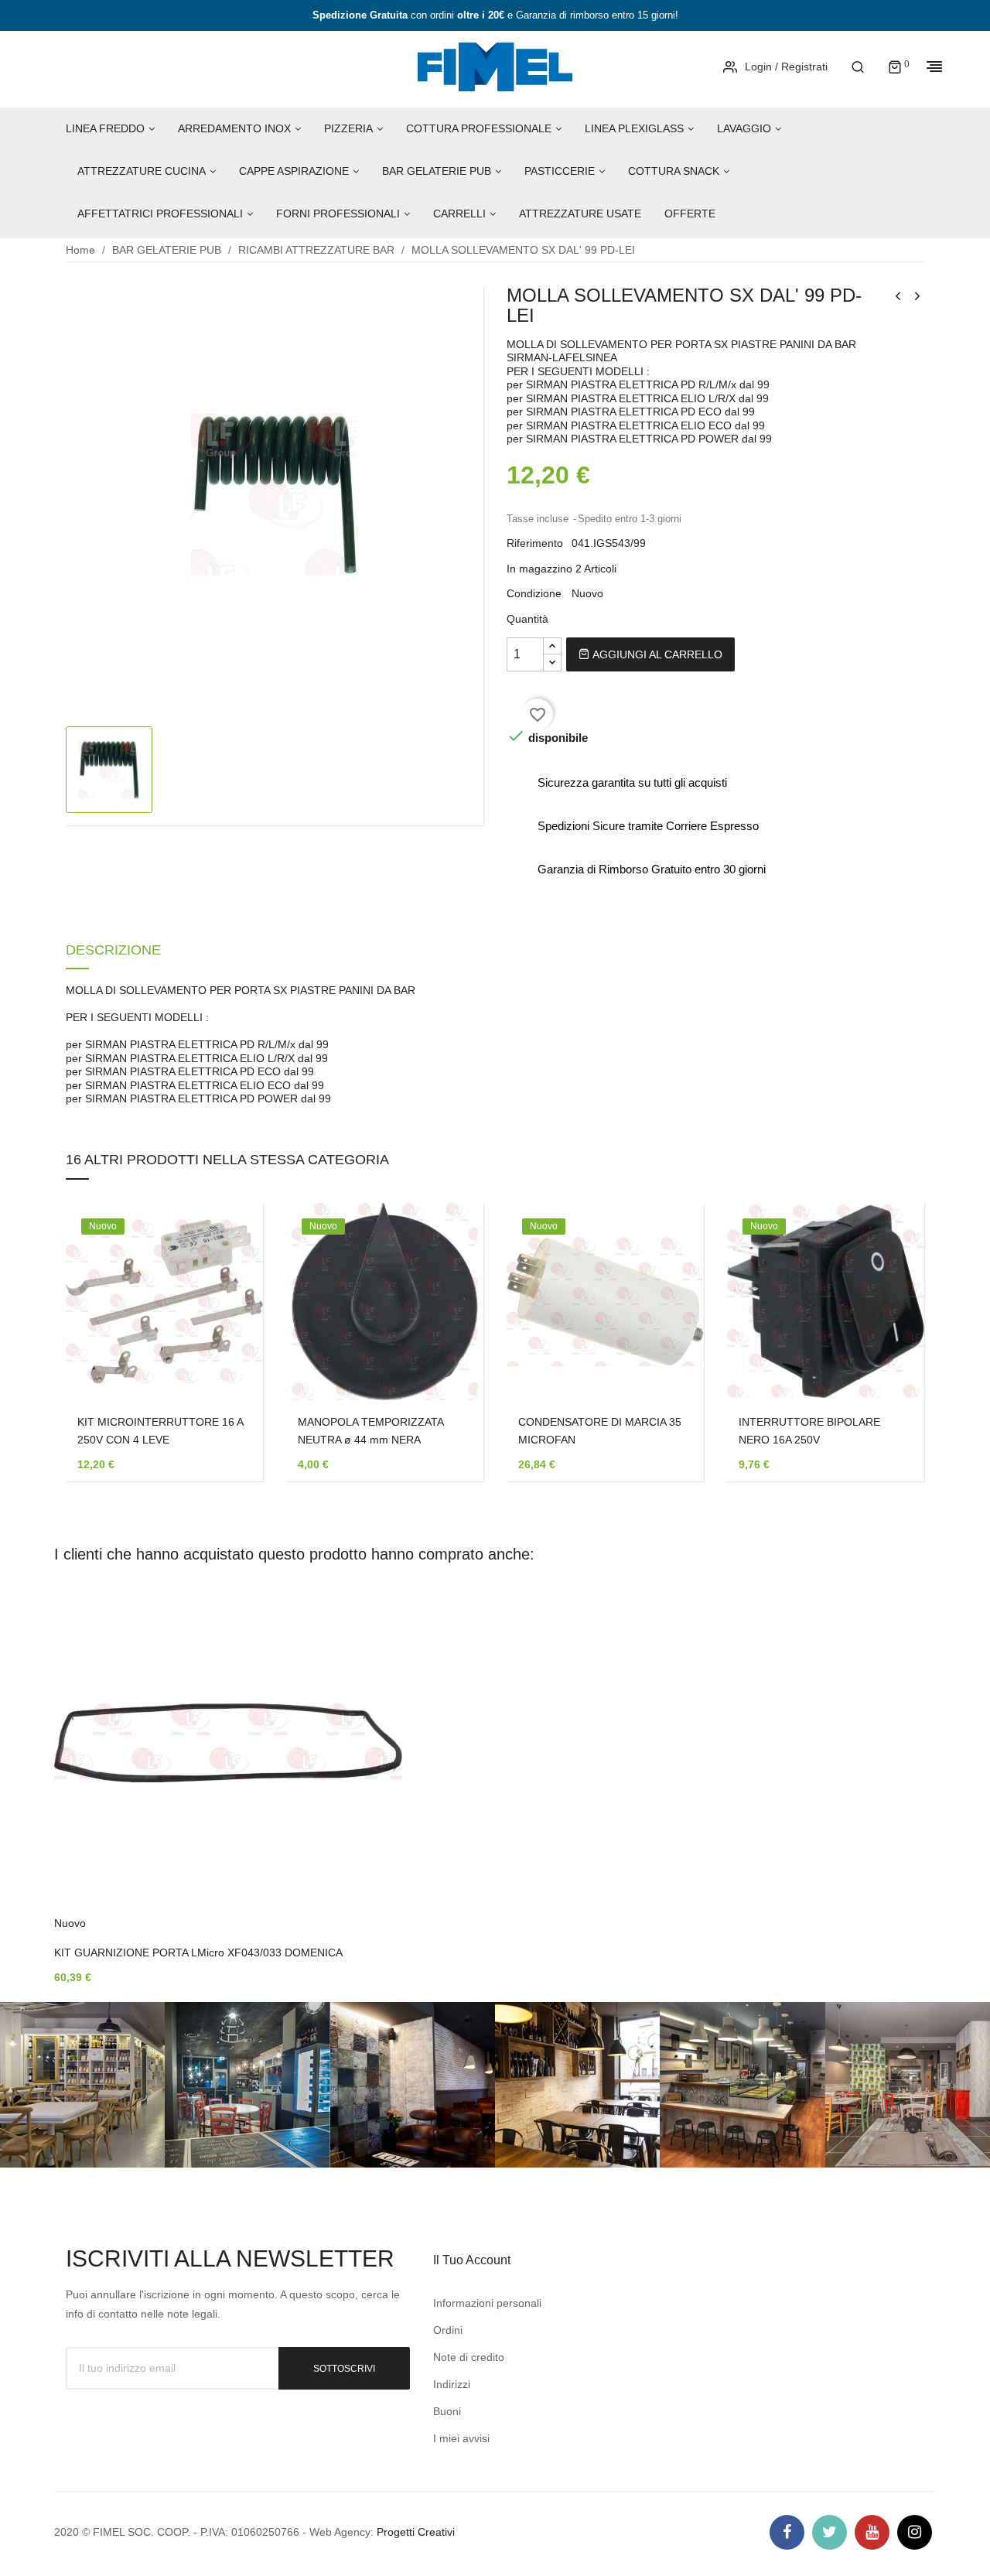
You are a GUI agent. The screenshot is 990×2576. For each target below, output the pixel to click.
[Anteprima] (228, 1285)
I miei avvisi (461, 2438)
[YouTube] (872, 2532)
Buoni (447, 2411)
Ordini (448, 2330)
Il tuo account (472, 2260)
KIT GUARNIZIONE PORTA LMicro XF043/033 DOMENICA (198, 1952)
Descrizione (113, 951)
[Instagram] (915, 2532)
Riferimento (535, 543)
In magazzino (539, 569)
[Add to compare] (228, 1325)
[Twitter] (830, 2532)
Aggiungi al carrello (656, 654)
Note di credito (469, 2357)
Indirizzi (452, 2384)
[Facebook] (787, 2532)
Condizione (534, 593)
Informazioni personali (487, 2303)
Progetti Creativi (416, 2532)
